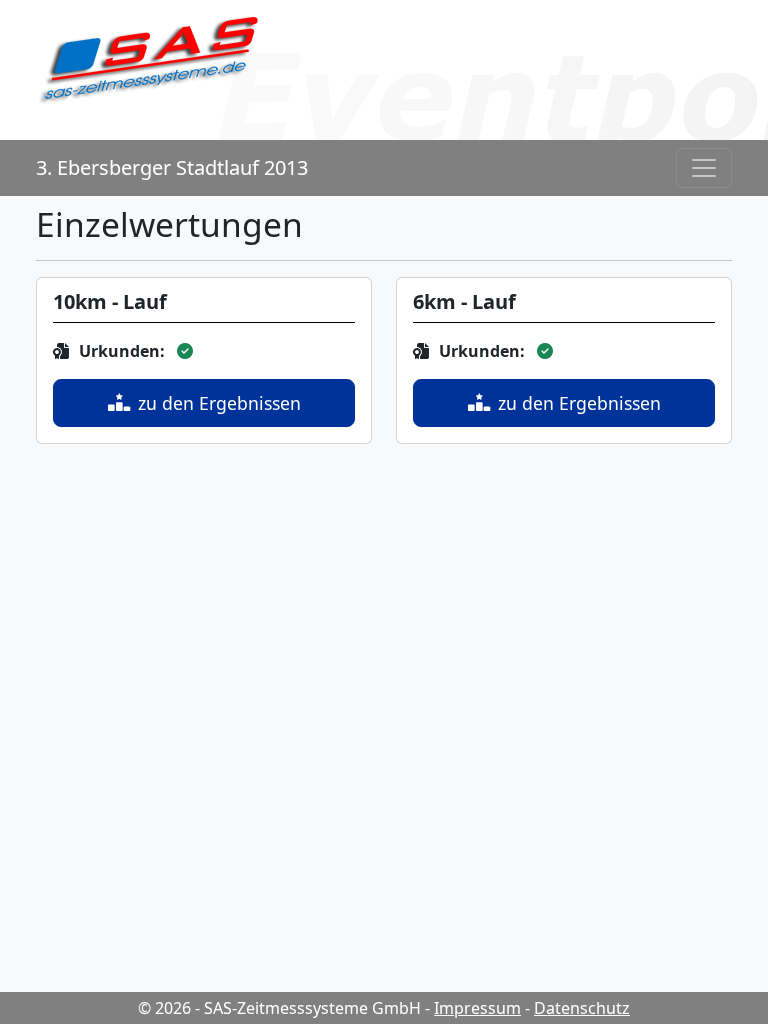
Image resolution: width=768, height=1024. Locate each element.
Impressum (477, 1008)
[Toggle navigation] (704, 168)
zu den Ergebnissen (219, 403)
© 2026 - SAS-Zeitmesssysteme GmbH (279, 1008)
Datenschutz (582, 1008)
